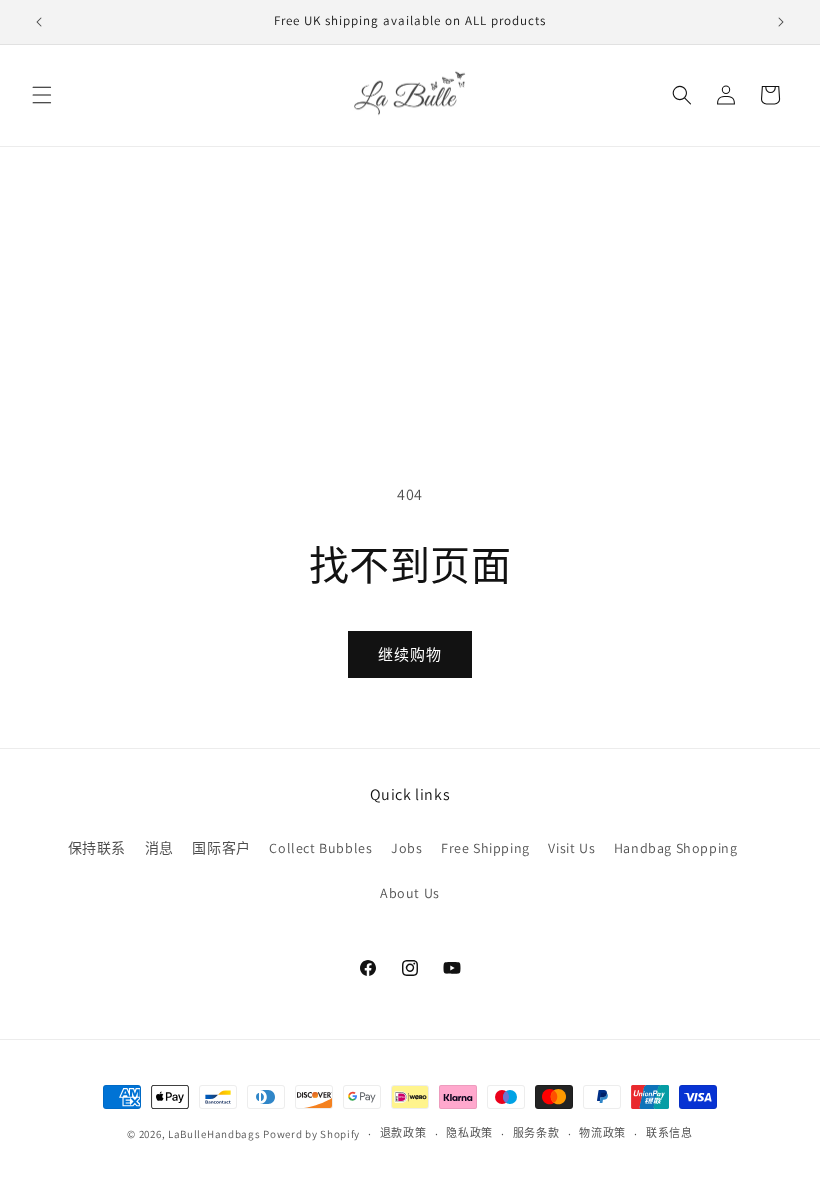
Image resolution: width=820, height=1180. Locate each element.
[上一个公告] (39, 22)
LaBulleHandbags (214, 1134)
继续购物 (410, 654)
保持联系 (97, 848)
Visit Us (571, 848)
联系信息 (669, 1133)
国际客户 (221, 848)
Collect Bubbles (320, 848)
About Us (410, 893)
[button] (42, 95)
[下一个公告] (781, 22)
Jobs (406, 848)
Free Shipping (485, 848)
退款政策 (403, 1133)
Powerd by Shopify (311, 1134)
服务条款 (536, 1133)
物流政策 (602, 1133)
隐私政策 (469, 1133)
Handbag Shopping (676, 848)
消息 (159, 848)
